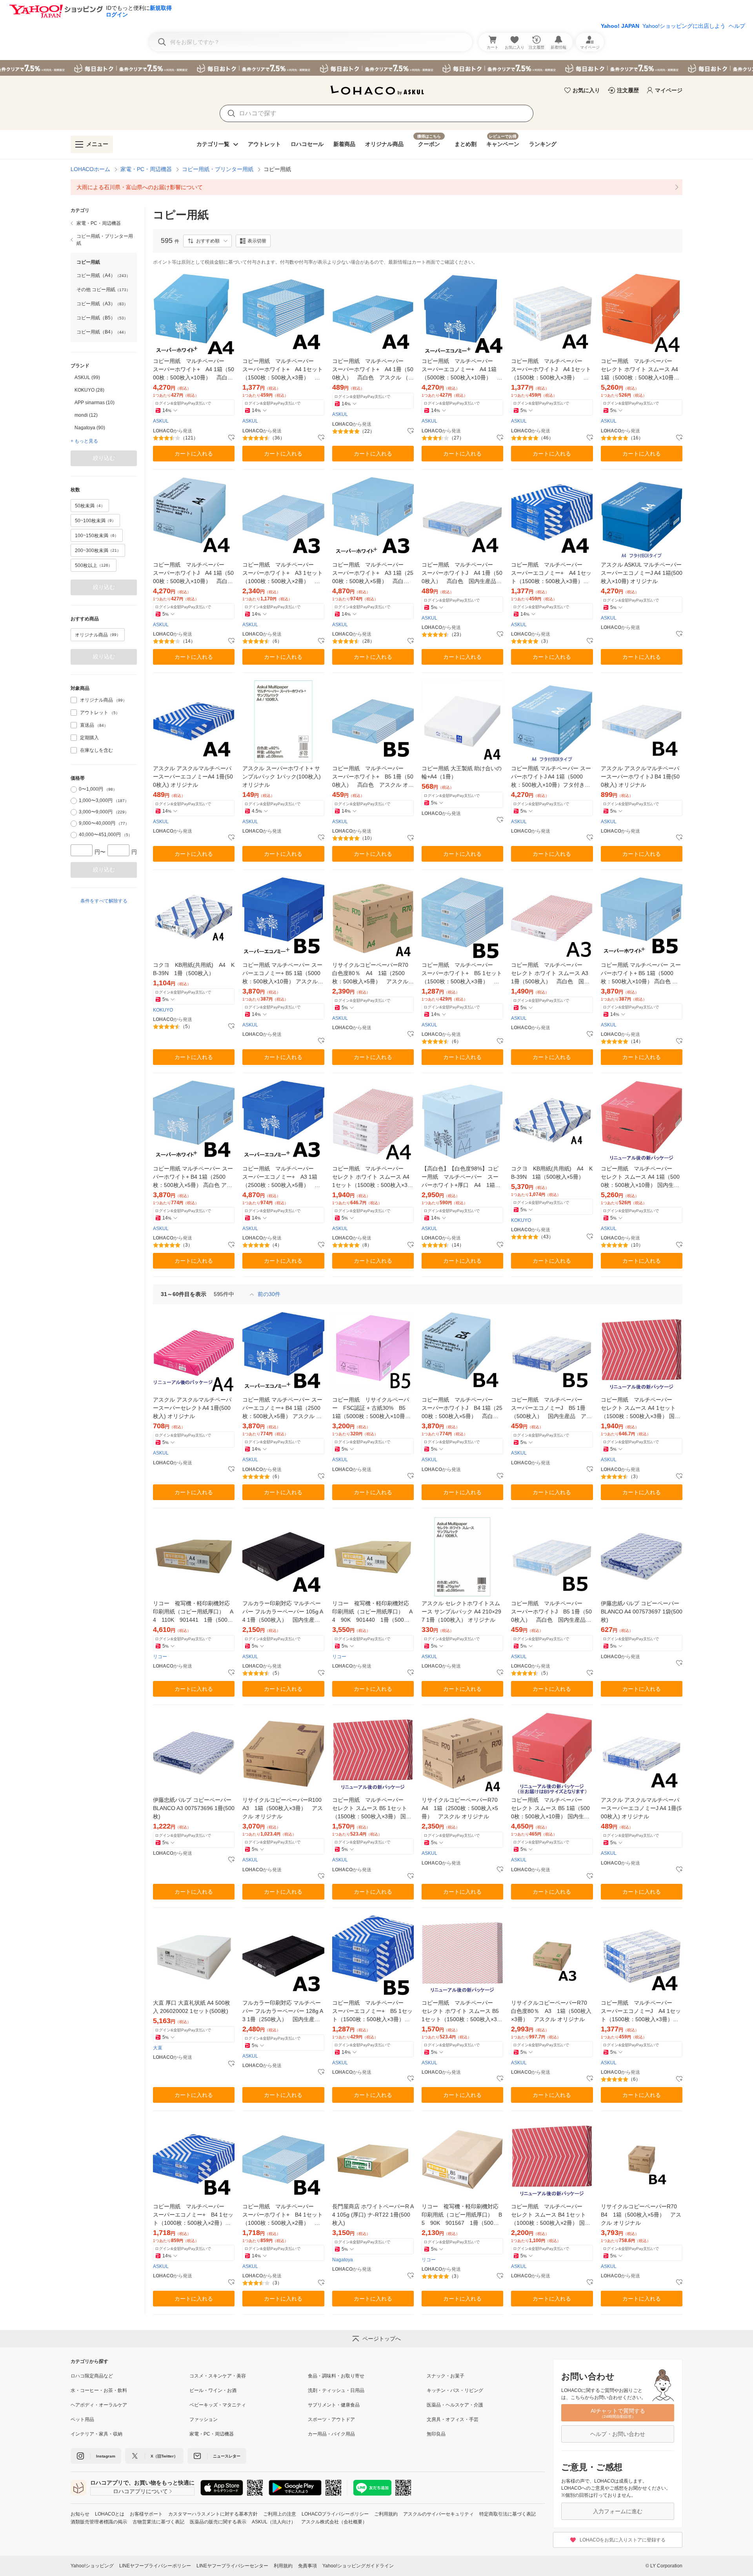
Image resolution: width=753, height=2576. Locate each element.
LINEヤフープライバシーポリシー (155, 2566)
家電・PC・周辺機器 (146, 169)
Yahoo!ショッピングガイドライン (358, 2566)
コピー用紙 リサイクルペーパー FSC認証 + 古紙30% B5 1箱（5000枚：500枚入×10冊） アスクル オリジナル (373, 1408)
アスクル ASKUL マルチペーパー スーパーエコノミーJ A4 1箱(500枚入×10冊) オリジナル (642, 573)
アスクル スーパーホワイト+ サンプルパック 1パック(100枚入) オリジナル (282, 777)
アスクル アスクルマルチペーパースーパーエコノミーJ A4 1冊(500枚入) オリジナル (641, 1808)
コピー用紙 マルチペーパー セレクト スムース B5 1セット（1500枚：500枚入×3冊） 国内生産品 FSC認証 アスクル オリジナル (372, 1809)
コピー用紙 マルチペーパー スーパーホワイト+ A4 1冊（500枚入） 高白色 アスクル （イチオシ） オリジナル (373, 370)
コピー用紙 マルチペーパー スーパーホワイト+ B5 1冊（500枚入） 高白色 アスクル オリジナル (373, 777)
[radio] (74, 789)
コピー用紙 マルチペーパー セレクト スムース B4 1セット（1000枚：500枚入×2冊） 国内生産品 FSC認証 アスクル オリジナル (551, 2215)
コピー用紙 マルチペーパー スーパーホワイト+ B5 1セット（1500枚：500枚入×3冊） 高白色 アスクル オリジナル (462, 974)
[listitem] (376, 187)
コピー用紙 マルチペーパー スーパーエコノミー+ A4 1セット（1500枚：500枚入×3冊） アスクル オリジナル (551, 573)
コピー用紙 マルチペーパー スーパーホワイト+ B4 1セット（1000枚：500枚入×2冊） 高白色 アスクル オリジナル (283, 2215)
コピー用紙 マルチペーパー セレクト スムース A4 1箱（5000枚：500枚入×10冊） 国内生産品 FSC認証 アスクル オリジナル (640, 1177)
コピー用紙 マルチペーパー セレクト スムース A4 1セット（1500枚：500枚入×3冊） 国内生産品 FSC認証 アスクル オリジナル (640, 1408)
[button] (207, 241)
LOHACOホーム (90, 169)
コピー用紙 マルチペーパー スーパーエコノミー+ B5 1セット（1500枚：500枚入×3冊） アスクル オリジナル (372, 2012)
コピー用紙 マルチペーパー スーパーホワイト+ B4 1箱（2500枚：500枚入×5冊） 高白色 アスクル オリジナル (193, 1177)
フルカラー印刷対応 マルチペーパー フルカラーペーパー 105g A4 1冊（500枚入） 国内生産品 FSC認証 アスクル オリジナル (283, 1612)
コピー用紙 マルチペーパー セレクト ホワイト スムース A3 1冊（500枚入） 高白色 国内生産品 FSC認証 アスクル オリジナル (550, 974)
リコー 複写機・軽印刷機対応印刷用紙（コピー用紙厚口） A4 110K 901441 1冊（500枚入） (193, 1612)
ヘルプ (737, 26)
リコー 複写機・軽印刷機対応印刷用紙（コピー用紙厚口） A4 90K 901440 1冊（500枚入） (372, 1612)
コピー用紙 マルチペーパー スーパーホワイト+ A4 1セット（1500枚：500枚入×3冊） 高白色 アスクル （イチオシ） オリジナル (283, 370)
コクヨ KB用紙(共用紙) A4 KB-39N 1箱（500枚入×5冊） (552, 1173)
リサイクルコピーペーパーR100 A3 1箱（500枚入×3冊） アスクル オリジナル (283, 1808)
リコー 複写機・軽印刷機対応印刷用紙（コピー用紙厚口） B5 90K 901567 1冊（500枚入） (462, 2215)
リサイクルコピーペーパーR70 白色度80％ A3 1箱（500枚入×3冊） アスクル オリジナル (552, 2011)
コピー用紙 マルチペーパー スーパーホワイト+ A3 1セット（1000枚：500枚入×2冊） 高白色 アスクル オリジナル (283, 573)
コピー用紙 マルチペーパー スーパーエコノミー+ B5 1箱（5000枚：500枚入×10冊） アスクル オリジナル (282, 974)
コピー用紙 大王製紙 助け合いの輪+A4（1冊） (462, 772)
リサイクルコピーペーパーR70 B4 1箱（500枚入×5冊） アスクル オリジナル (642, 2215)
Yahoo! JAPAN (620, 26)
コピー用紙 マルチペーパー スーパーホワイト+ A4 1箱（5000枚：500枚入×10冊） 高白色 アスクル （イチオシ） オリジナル (194, 370)
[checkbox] (74, 700)
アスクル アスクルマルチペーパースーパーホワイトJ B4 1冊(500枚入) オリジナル (640, 777)
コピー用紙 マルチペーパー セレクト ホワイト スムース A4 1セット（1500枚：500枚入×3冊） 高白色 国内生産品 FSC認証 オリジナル (371, 1177)
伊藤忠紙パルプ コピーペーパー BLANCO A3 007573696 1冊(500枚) (194, 1808)
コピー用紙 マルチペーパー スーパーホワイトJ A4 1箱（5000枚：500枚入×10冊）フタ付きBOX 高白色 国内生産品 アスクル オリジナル (552, 777)
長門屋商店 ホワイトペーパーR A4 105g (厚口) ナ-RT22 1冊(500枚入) (373, 2215)
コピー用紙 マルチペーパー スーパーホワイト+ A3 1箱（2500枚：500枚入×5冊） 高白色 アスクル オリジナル (373, 573)
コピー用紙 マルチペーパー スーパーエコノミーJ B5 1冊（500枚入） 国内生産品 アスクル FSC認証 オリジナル (551, 1408)
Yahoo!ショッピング (92, 2566)
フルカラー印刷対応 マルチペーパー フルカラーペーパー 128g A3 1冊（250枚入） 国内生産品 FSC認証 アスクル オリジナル (283, 2012)
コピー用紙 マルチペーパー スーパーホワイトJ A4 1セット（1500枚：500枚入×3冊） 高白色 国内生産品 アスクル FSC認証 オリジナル (551, 370)
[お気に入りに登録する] (231, 438)
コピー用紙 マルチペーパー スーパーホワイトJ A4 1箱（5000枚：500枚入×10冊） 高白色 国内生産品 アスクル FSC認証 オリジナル (194, 573)
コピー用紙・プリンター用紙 (218, 169)
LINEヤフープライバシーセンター (232, 2566)
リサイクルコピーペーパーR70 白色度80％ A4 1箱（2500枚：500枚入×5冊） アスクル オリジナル (373, 974)
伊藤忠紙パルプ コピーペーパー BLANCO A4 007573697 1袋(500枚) (642, 1612)
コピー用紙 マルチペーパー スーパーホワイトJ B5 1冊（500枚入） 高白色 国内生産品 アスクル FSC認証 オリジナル (551, 1612)
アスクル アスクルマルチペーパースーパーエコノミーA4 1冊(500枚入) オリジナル (193, 777)
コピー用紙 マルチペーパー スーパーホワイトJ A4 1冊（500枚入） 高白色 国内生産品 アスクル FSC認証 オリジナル (462, 573)
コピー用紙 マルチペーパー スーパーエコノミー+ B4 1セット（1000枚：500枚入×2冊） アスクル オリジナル (193, 2215)
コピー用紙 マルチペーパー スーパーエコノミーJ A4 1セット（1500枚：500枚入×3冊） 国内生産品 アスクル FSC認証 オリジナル (641, 2012)
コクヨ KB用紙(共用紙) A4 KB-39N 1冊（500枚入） (194, 969)
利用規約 (283, 2566)
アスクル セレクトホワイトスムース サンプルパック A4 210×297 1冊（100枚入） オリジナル (461, 1612)
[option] (104, 377)
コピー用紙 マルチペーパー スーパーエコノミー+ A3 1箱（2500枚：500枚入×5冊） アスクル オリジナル (281, 1177)
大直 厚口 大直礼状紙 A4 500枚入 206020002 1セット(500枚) (192, 2007)
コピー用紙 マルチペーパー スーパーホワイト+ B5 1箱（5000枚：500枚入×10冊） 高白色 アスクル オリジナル (641, 974)
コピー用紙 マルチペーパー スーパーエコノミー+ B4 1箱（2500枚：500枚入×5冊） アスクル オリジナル (282, 1408)
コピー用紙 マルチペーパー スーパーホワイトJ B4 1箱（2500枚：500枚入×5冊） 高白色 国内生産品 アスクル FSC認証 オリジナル (462, 1408)
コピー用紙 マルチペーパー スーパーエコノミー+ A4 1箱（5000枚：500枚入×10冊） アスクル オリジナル (462, 370)
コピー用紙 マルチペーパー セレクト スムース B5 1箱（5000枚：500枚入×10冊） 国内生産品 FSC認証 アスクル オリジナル (550, 1809)
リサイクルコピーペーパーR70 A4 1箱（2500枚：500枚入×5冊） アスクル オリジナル (462, 1808)
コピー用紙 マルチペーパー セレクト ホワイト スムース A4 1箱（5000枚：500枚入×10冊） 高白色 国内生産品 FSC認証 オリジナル (642, 370)
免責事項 (307, 2566)
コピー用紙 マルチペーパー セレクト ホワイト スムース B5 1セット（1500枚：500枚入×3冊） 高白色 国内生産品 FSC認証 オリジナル (461, 2012)
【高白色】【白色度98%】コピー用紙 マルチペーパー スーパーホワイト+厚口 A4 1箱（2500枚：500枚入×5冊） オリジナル (461, 1177)
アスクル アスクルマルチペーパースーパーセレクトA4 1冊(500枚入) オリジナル (192, 1408)
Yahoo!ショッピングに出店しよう (684, 26)
